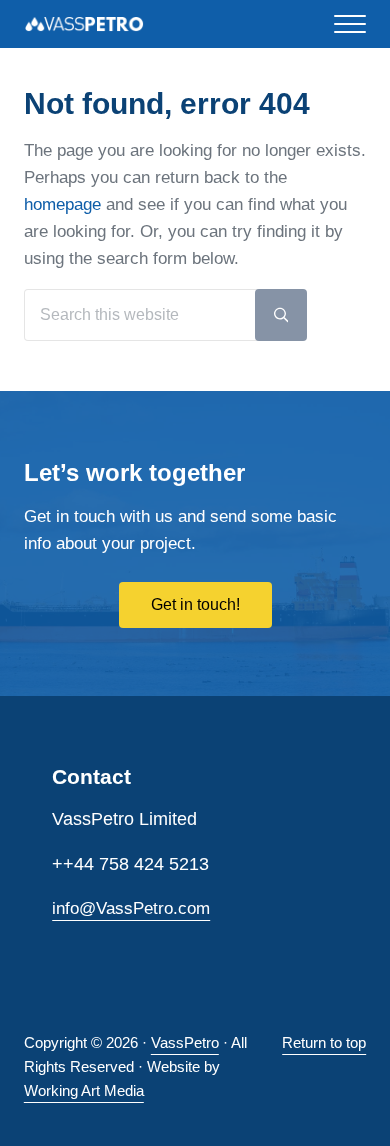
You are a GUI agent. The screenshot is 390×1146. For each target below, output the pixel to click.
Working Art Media (84, 1091)
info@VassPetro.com (131, 908)
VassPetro (185, 1043)
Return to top (324, 1043)
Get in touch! (195, 604)
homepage (62, 204)
